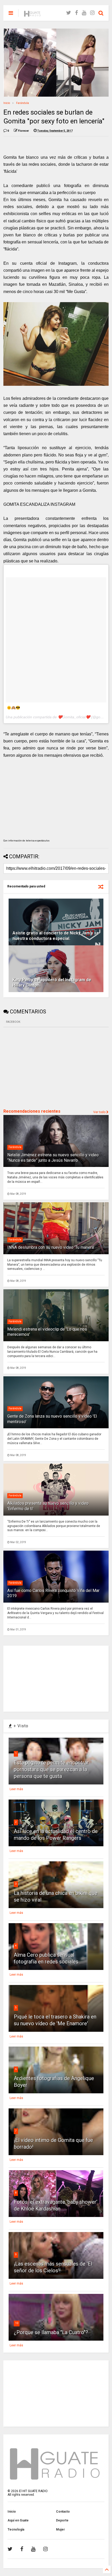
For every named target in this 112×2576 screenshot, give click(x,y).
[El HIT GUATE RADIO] (33, 15)
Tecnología (16, 2529)
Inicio (7, 103)
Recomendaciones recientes (32, 1111)
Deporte (62, 2520)
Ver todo (100, 1112)
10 (17, 2323)
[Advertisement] (42, 1067)
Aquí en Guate (18, 2520)
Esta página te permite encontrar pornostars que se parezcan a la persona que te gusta (51, 1769)
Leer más (16, 1789)
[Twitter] (69, 13)
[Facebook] (76, 13)
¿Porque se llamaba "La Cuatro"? (51, 2332)
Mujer (60, 2529)
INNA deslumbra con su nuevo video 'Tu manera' (51, 1247)
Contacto (63, 2512)
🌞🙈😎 (13, 708)
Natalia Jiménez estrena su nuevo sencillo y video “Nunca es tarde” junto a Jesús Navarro (53, 1158)
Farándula (23, 103)
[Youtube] (84, 13)
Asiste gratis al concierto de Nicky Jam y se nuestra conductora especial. (56, 936)
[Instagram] (92, 13)
